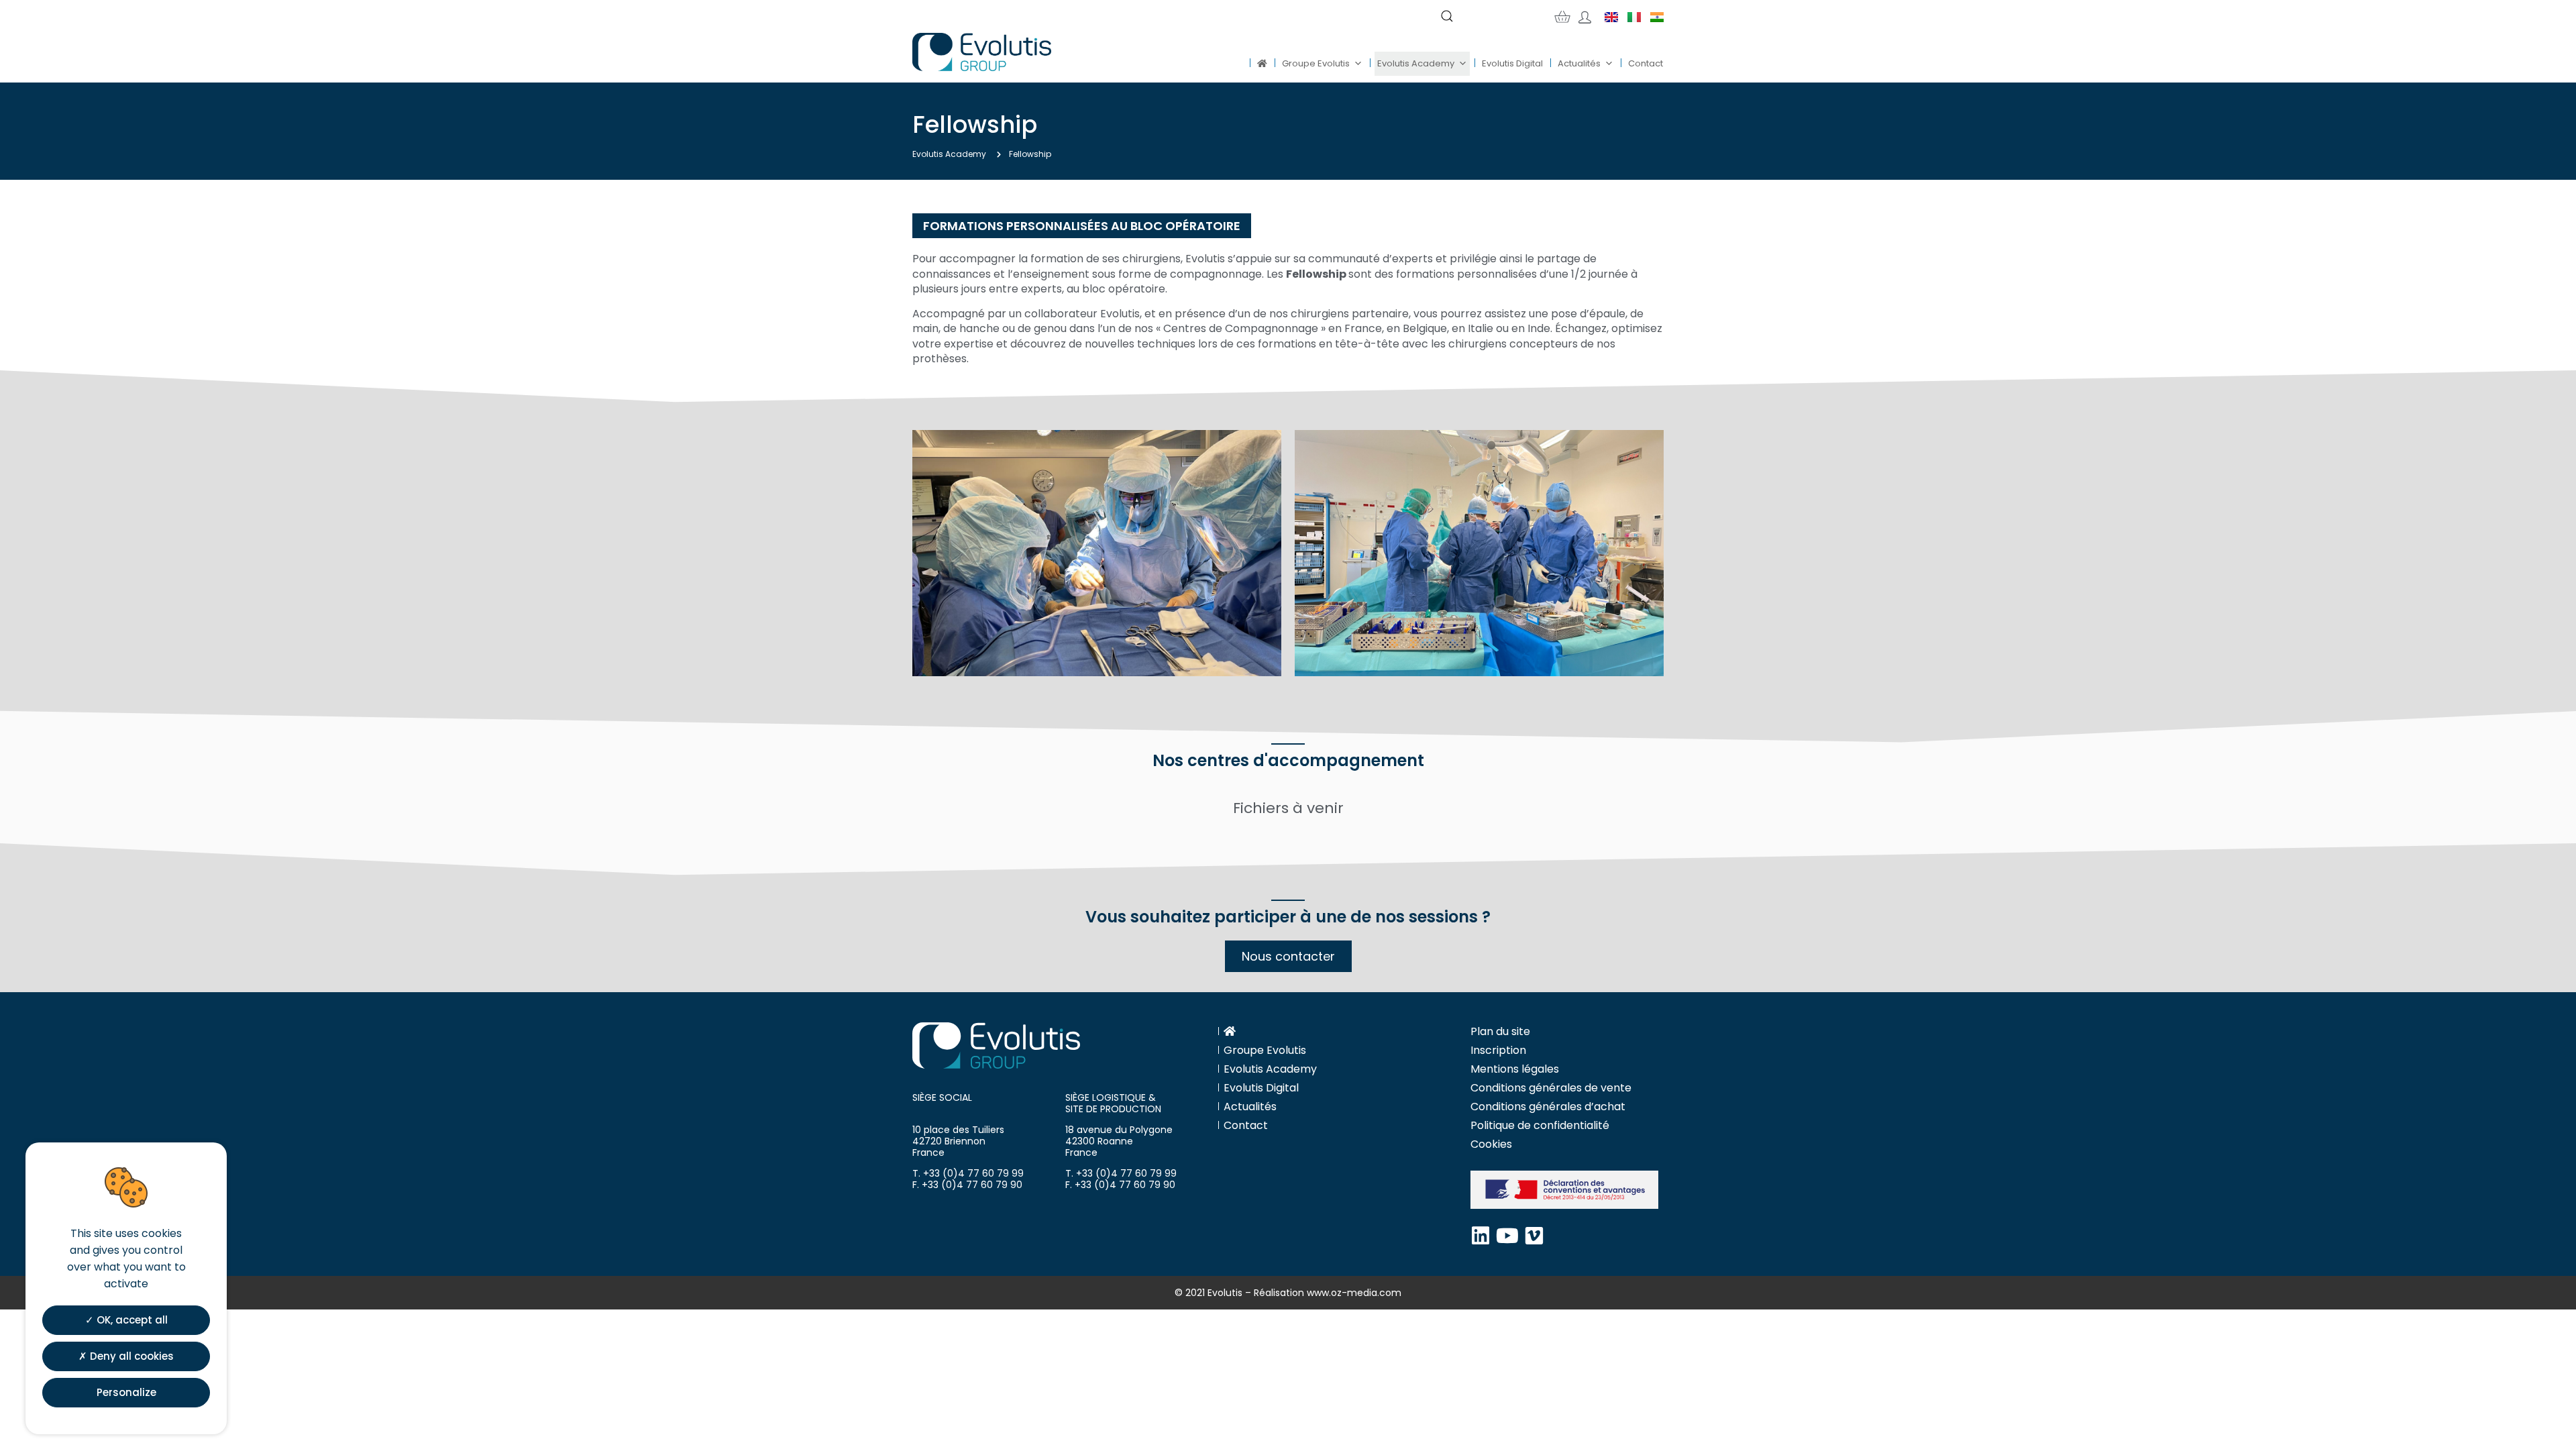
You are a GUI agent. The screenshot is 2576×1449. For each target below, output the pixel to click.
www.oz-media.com (1354, 1293)
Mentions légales (1515, 1069)
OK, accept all (131, 1320)
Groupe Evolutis (1316, 63)
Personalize (126, 1392)
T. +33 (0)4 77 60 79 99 (968, 1173)
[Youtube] (1507, 1236)
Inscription (1498, 1050)
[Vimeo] (1534, 1236)
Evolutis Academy (1416, 63)
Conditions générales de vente (1551, 1088)
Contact (1646, 63)
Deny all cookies (130, 1356)
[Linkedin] (1481, 1236)
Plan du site (1500, 1031)
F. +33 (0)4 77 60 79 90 (967, 1185)
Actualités (1579, 63)
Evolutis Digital (1512, 63)
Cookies (1491, 1144)
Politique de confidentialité (1540, 1125)
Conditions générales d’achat (1548, 1107)
